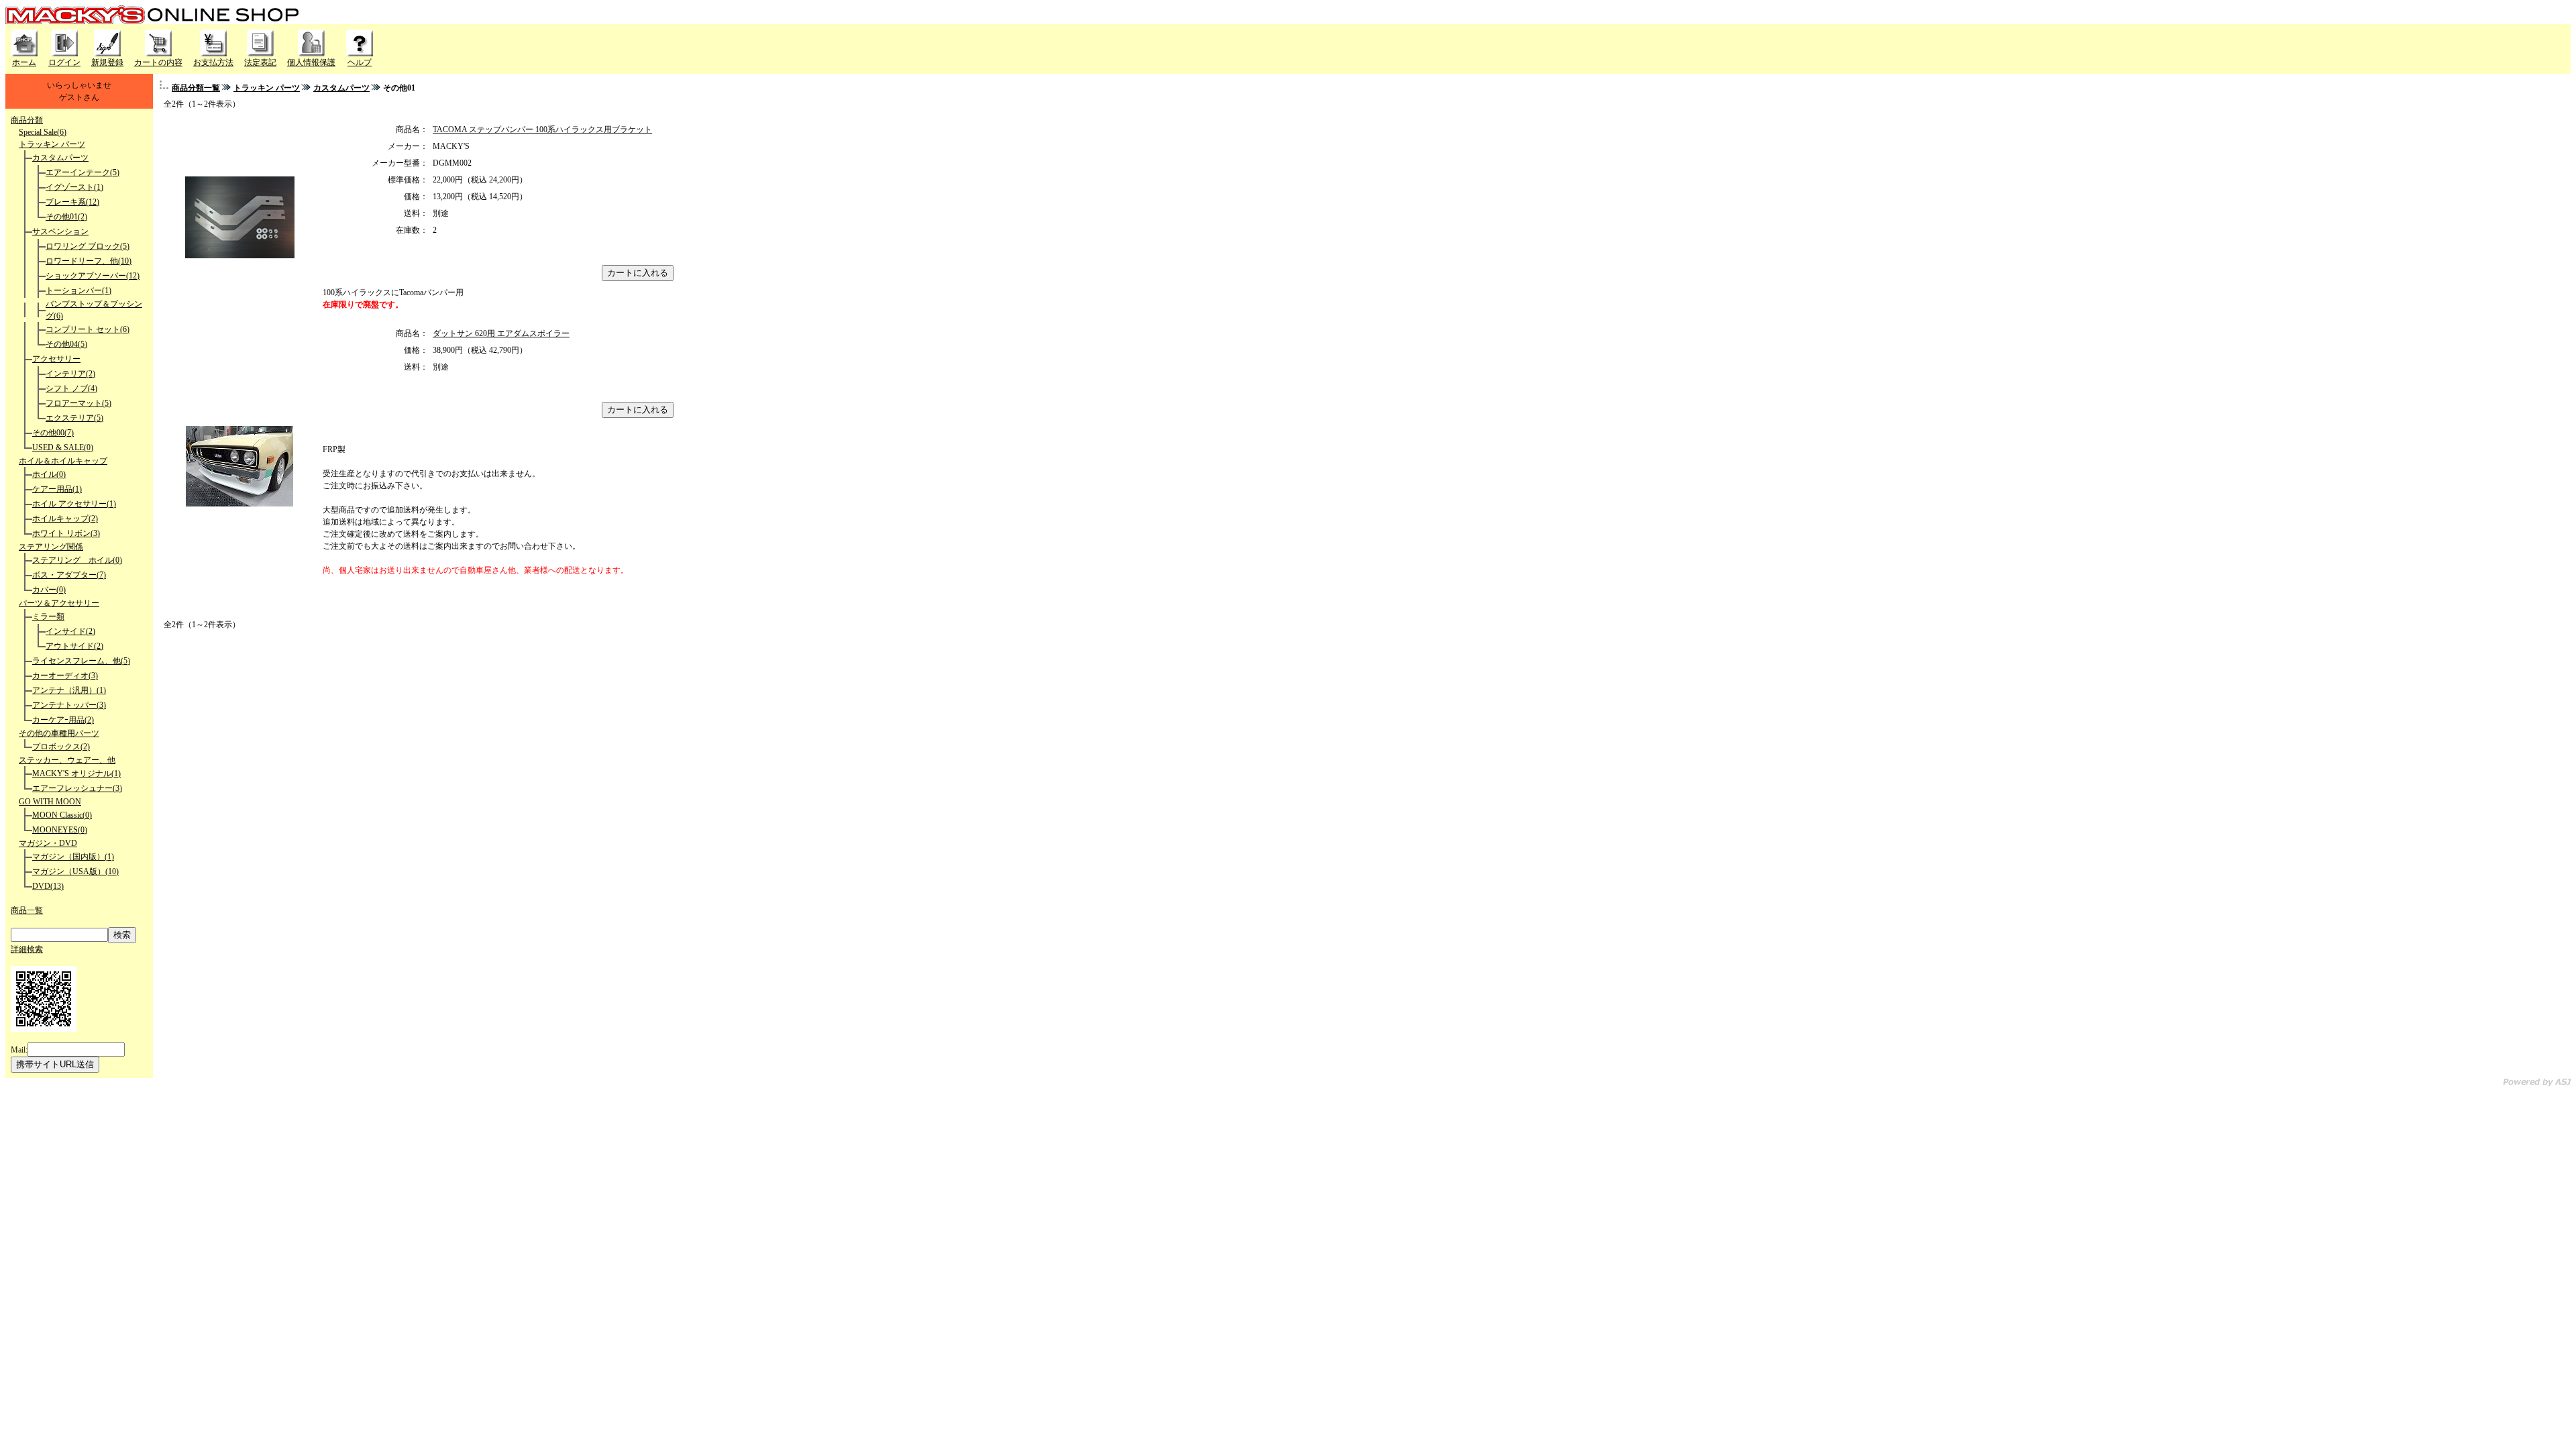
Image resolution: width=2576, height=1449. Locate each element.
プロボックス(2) (61, 747)
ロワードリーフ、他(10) (89, 261)
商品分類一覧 (196, 88)
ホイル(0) (49, 474)
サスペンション (60, 231)
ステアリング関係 (51, 547)
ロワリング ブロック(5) (88, 246)
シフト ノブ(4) (71, 388)
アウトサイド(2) (74, 646)
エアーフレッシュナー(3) (77, 788)
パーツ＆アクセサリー (59, 603)
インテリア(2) (70, 374)
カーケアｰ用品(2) (63, 720)
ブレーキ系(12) (72, 202)
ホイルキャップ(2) (65, 519)
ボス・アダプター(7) (69, 575)
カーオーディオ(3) (65, 676)
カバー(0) (49, 590)
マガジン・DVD (48, 843)
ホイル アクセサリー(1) (74, 504)
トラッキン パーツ (52, 144)
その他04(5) (66, 344)
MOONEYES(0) (60, 830)
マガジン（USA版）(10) (75, 871)
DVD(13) (48, 886)
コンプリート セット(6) (88, 329)
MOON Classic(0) (62, 815)
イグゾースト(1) (74, 187)
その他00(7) (53, 433)
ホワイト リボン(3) (66, 533)
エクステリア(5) (74, 418)
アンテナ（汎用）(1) (69, 690)
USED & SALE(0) (63, 447)
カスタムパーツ (60, 158)
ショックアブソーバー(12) (93, 276)
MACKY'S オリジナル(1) (76, 773)
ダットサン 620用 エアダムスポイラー (501, 333)
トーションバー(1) (78, 290)
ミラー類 (48, 616)
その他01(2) (66, 217)
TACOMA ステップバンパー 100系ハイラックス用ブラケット (542, 129)
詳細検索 (27, 949)
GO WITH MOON (50, 802)
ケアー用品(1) (57, 489)
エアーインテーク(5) (83, 172)
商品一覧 (27, 910)
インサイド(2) (70, 631)
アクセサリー (56, 359)
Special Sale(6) (43, 132)
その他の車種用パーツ (59, 733)
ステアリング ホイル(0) (77, 560)
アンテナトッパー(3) (69, 705)
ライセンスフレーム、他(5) (81, 661)
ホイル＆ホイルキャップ (63, 461)
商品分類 (27, 120)
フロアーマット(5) (78, 403)
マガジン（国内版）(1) (73, 857)
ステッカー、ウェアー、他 (67, 760)
